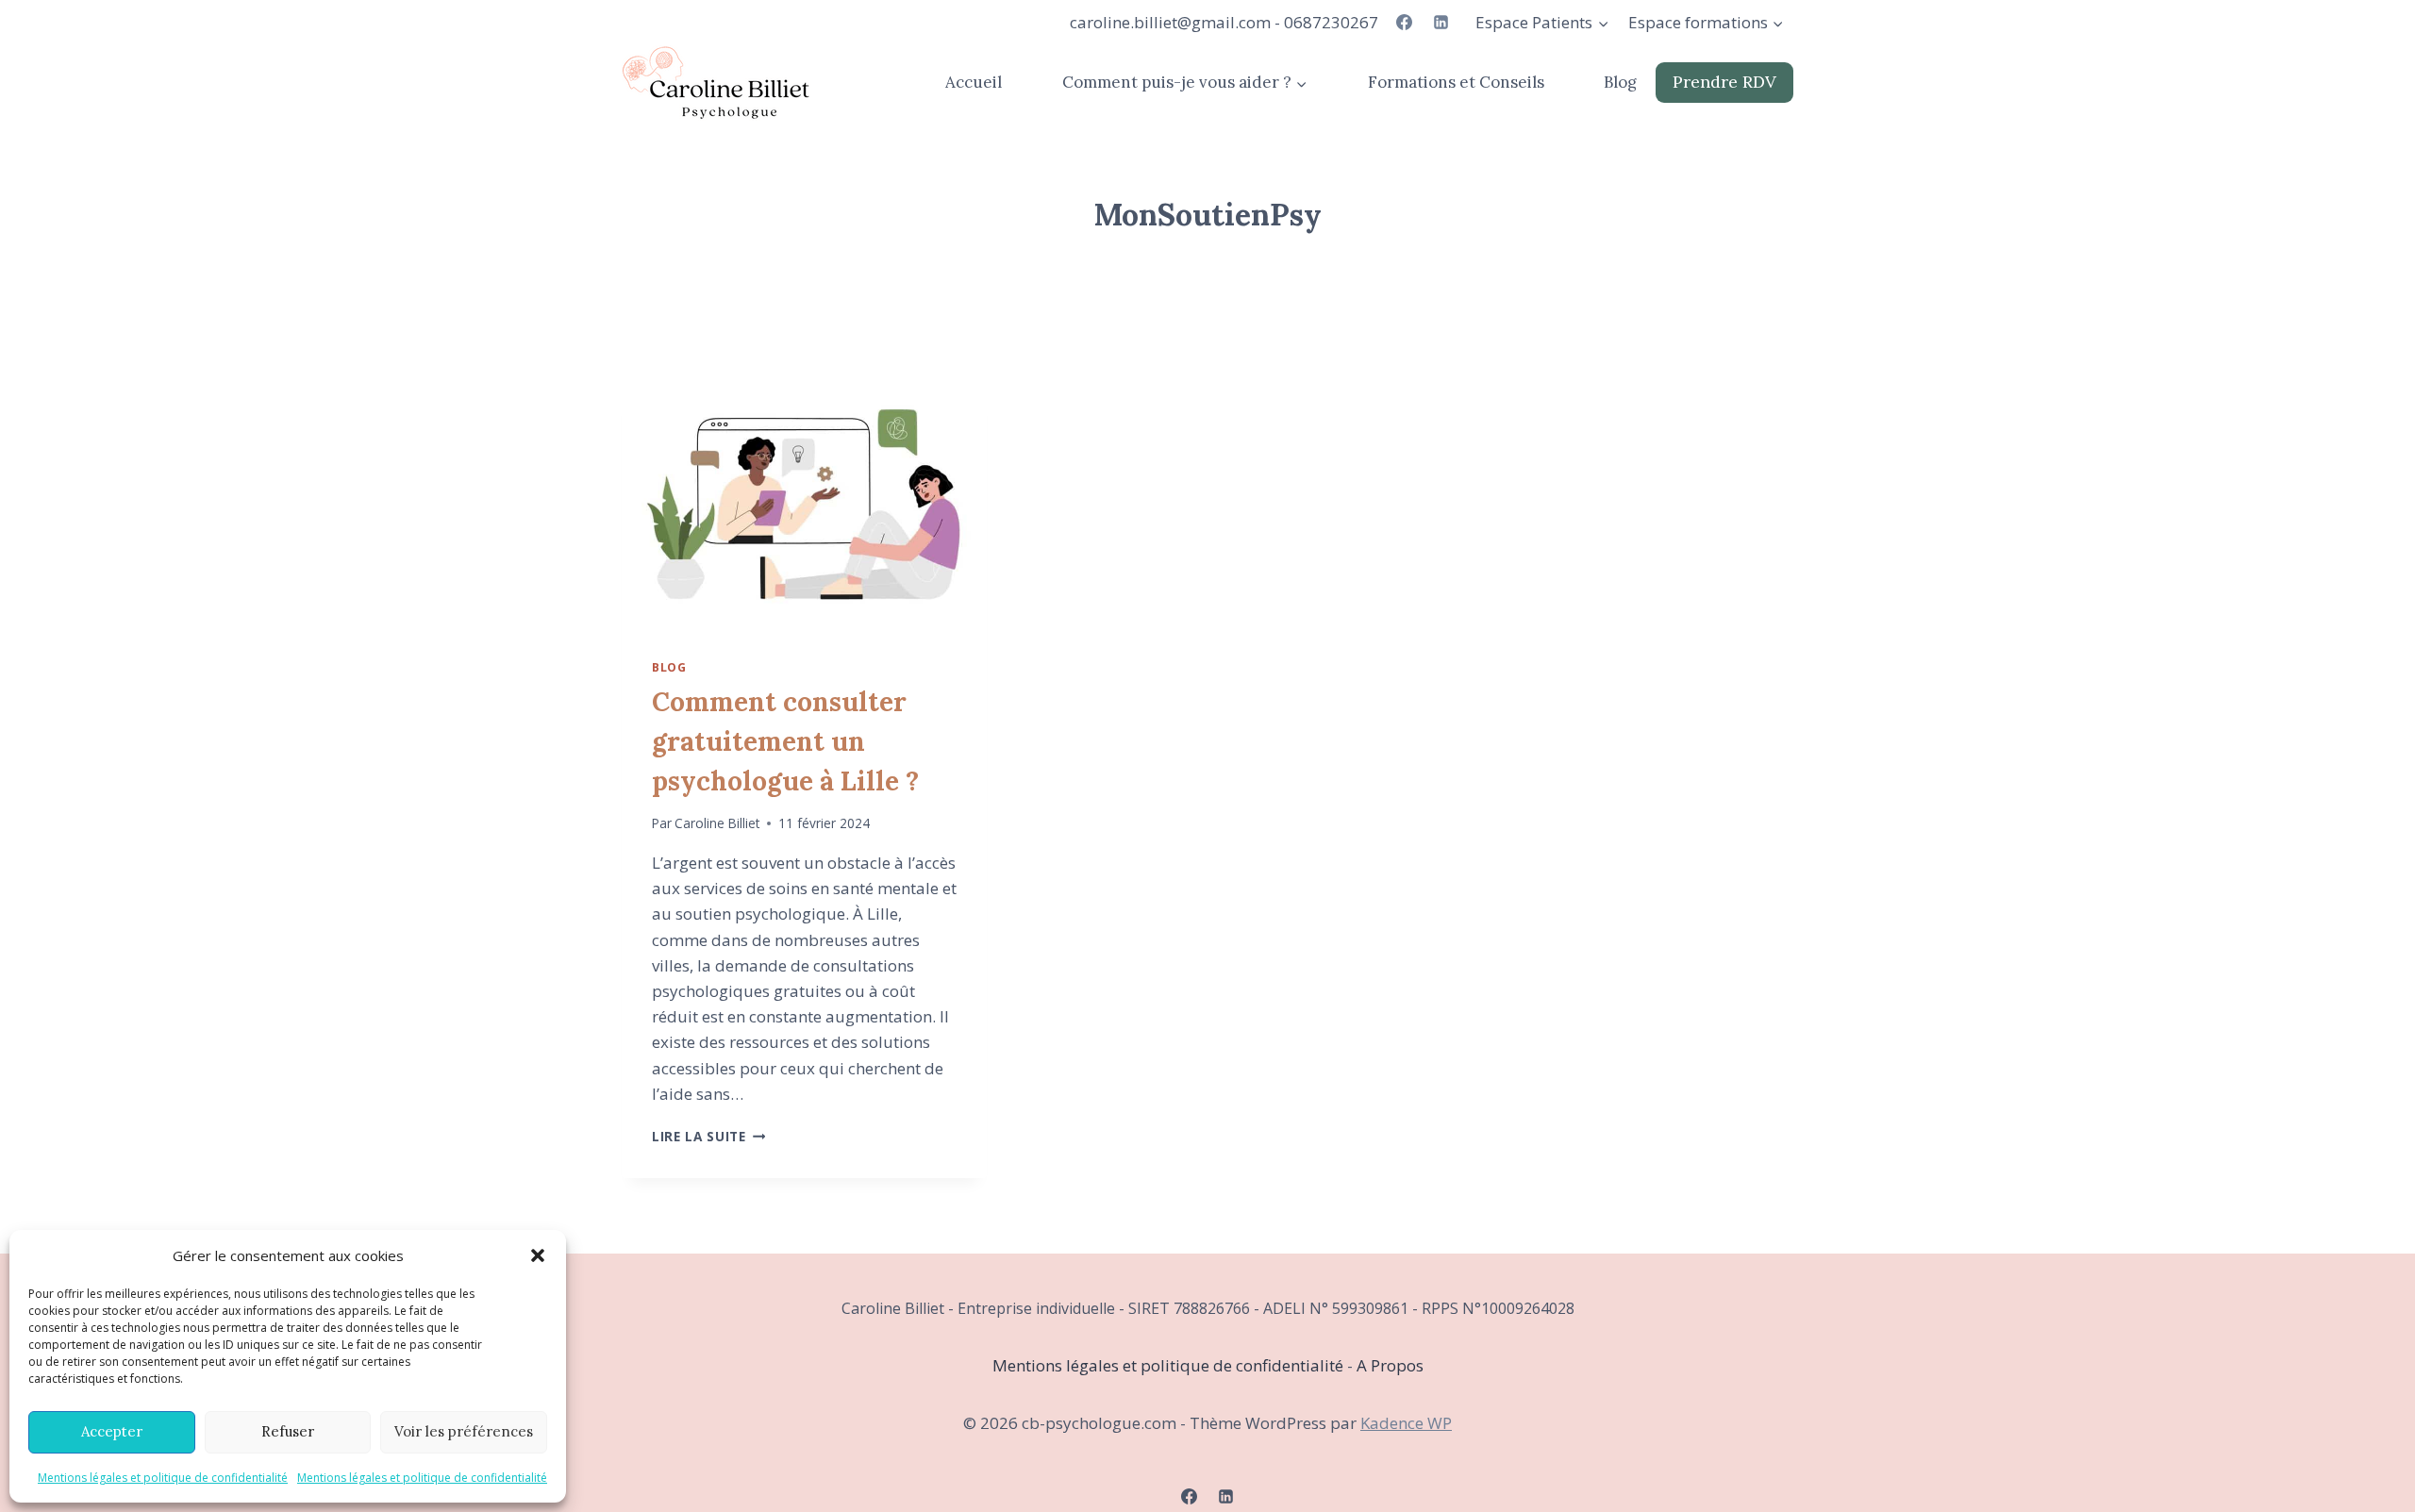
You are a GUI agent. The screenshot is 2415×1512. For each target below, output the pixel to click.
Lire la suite (708, 1136)
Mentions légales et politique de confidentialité (163, 1478)
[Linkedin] (1441, 23)
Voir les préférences (464, 1431)
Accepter (112, 1431)
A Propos (1390, 1365)
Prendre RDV (1724, 82)
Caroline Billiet (717, 823)
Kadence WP (1406, 1423)
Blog (1620, 82)
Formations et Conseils (1456, 82)
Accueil (974, 82)
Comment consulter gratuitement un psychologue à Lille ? (785, 741)
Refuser (288, 1431)
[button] (538, 1255)
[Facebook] (1404, 23)
